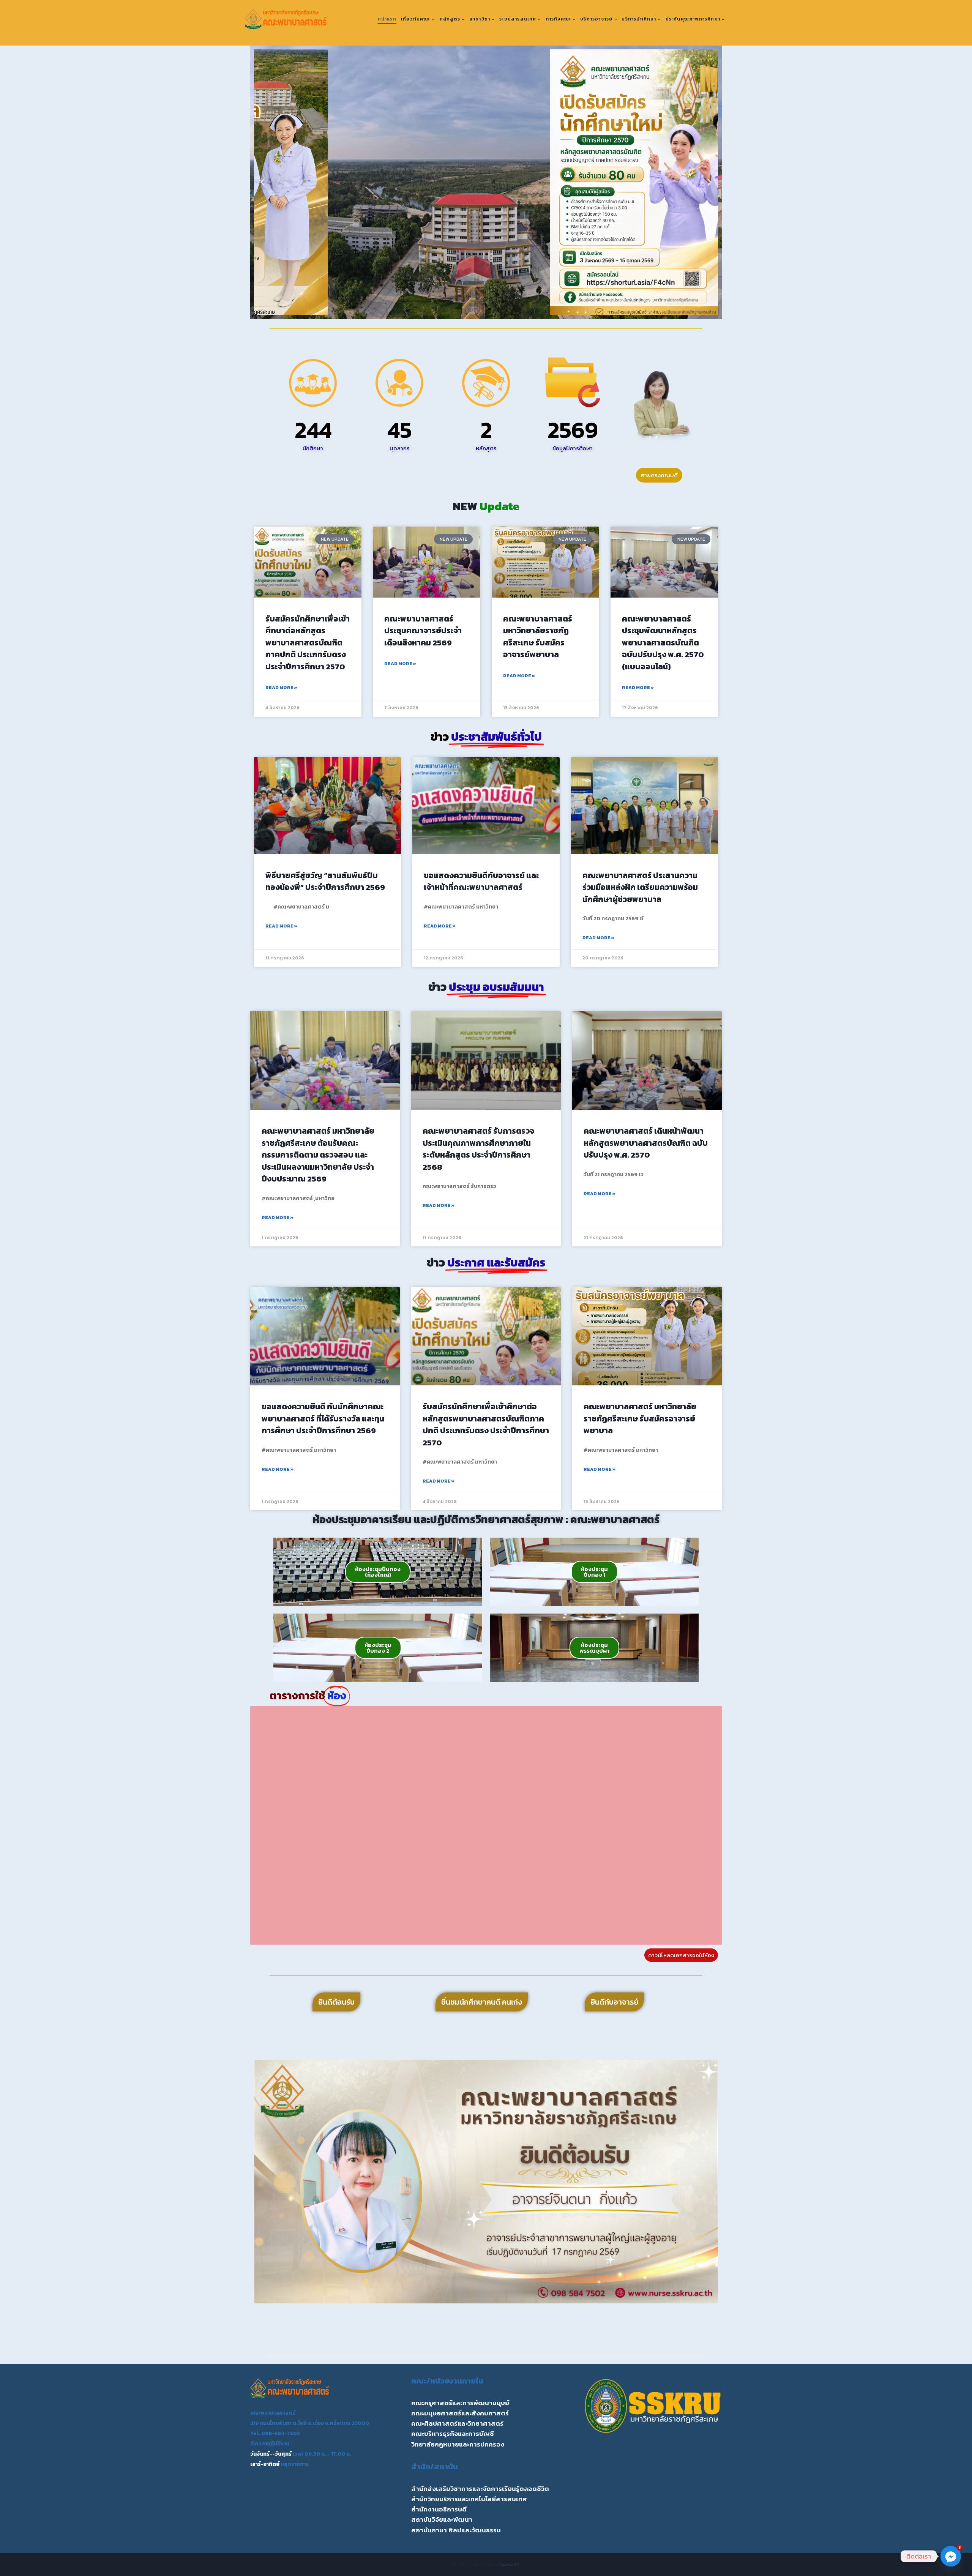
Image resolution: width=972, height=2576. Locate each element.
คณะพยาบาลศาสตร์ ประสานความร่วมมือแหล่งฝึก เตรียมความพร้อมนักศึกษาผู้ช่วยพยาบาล (640, 887)
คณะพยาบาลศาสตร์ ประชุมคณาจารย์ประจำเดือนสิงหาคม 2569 (423, 631)
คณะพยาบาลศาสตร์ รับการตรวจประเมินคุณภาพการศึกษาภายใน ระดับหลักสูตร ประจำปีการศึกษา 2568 (478, 1149)
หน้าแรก (387, 19)
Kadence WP (509, 2564)
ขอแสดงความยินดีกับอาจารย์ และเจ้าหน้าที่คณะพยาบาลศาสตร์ (481, 881)
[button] (263, 182)
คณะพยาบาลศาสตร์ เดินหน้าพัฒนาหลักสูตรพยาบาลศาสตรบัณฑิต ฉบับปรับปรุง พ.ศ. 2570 (646, 1143)
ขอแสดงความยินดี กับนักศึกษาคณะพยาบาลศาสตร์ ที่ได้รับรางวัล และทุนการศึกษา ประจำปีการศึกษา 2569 (323, 1418)
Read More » (281, 688)
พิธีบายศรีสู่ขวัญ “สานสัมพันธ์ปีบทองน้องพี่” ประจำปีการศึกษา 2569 (325, 881)
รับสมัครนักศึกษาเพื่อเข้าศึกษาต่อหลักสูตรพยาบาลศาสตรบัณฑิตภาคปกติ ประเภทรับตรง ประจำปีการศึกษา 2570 (308, 643)
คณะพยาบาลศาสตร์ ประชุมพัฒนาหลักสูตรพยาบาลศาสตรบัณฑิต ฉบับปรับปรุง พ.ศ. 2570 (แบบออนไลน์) (663, 643)
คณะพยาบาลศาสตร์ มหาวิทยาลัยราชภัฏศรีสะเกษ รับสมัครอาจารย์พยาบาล (538, 637)
